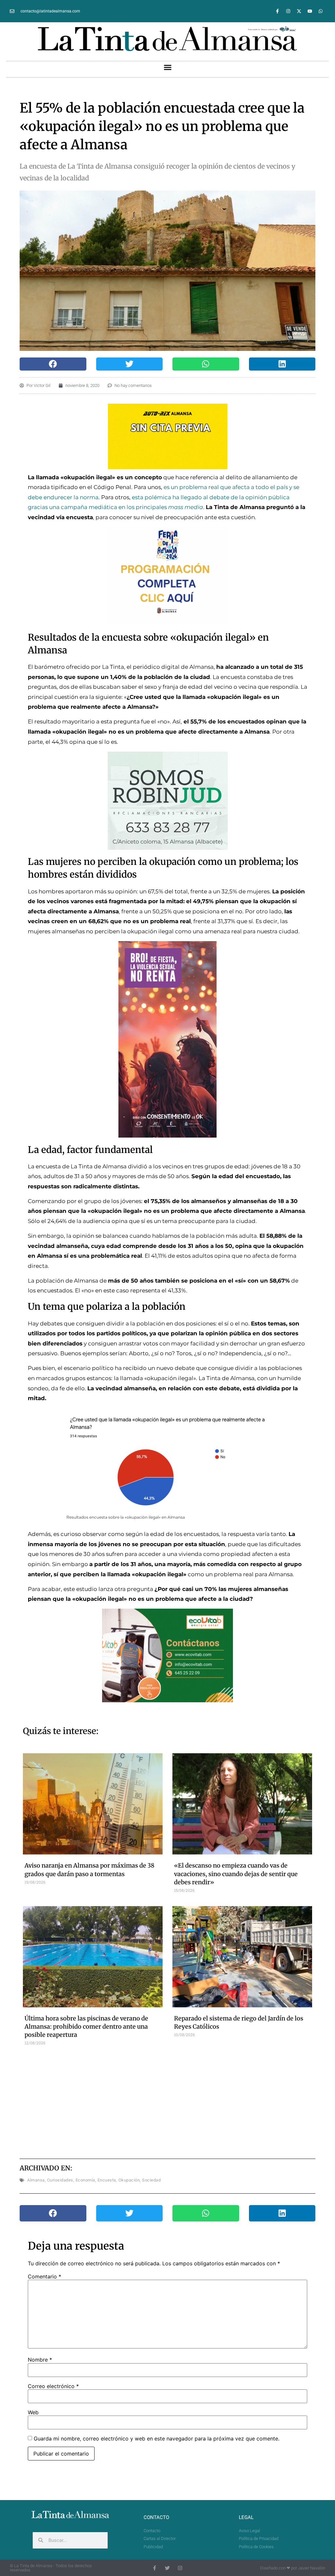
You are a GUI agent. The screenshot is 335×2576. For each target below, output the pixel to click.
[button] (167, 67)
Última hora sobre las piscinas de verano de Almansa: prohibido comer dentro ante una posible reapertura (86, 2027)
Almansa (36, 2180)
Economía (85, 2180)
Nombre (40, 2360)
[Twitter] (167, 2568)
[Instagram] (288, 11)
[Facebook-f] (277, 11)
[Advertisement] (181, 2101)
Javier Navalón (312, 2568)
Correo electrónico (53, 2386)
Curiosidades (60, 2180)
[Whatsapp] (321, 11)
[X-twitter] (299, 11)
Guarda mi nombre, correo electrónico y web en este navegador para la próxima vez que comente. (157, 2439)
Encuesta (107, 2180)
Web (33, 2412)
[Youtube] (310, 11)
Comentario (44, 2276)
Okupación (129, 2180)
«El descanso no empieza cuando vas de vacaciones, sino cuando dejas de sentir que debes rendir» (236, 1874)
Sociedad (151, 2180)
